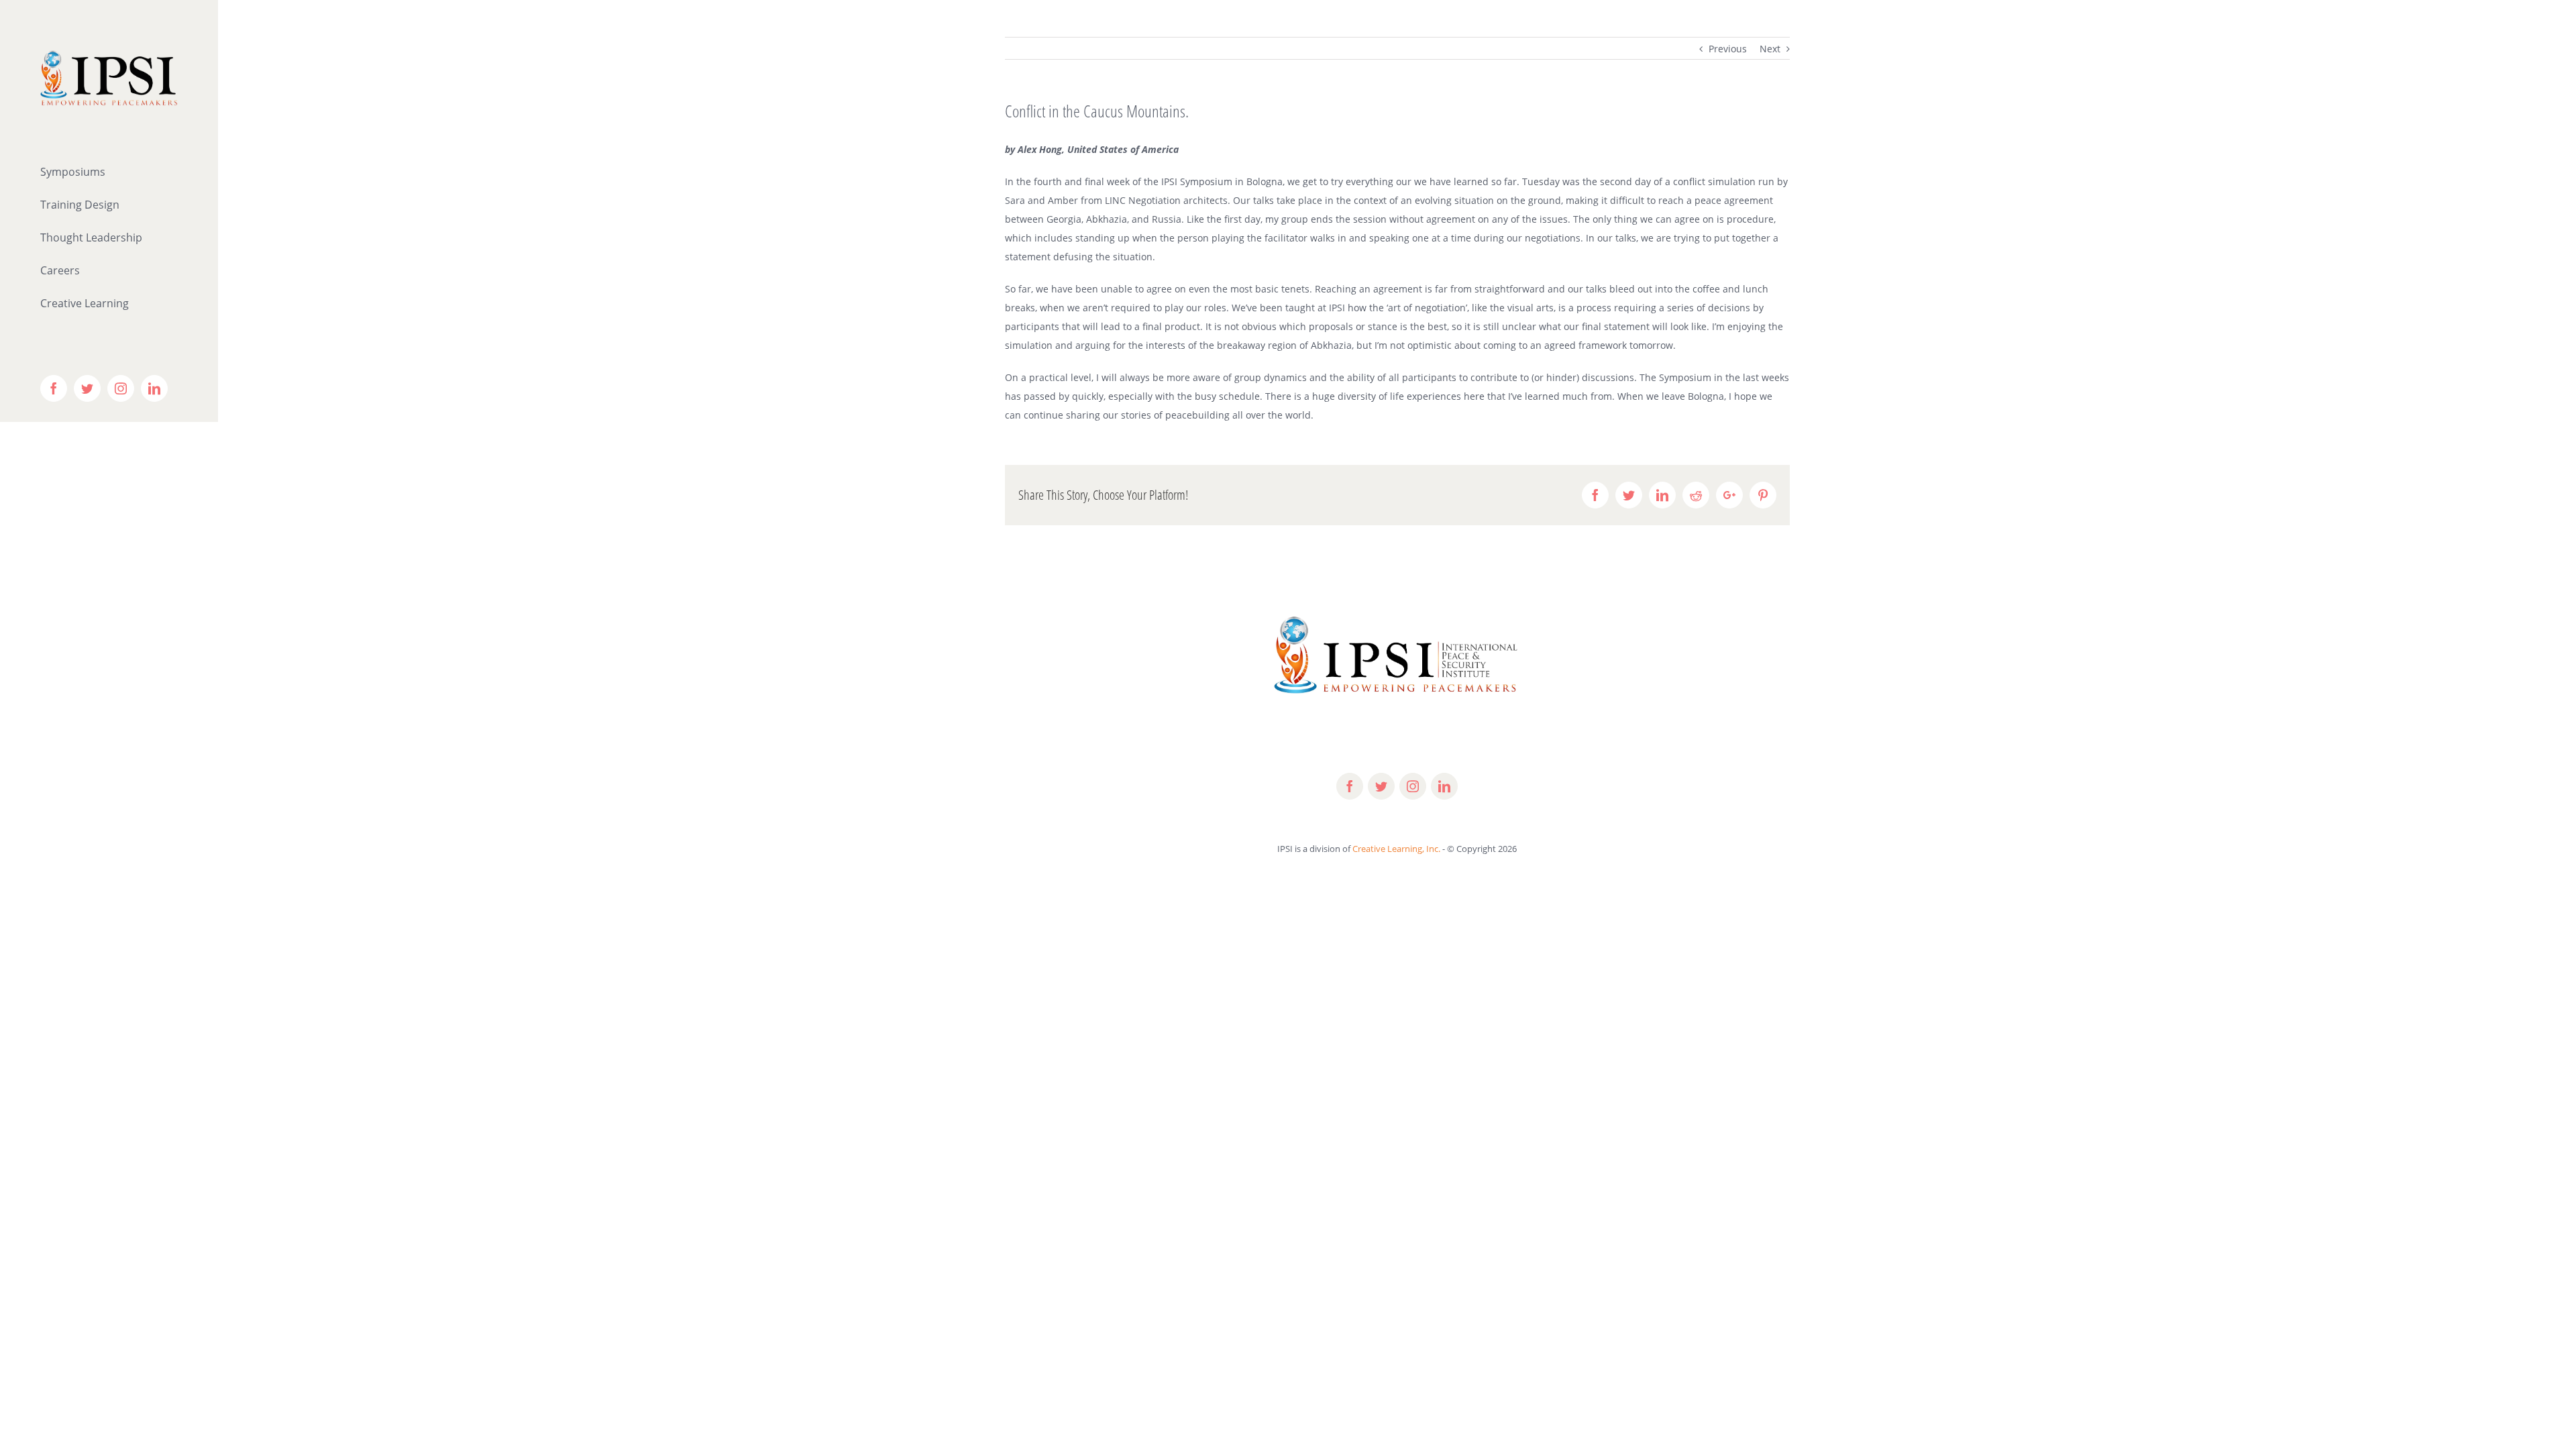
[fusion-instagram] (1413, 786)
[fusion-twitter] (1381, 786)
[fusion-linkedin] (1444, 786)
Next (1770, 49)
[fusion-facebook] (1350, 786)
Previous (1728, 49)
